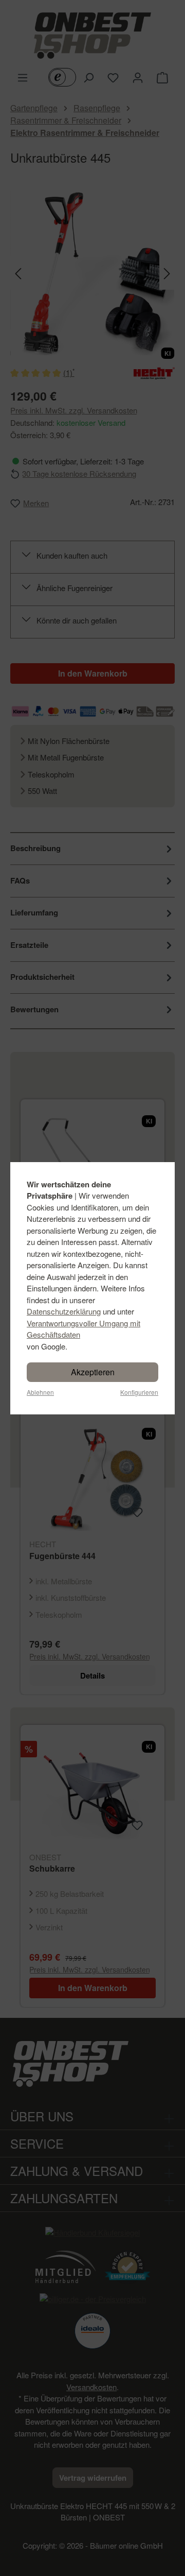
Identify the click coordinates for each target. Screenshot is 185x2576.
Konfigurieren (139, 1392)
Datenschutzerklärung (64, 1311)
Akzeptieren (93, 1372)
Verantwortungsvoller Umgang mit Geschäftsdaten (84, 1329)
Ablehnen (40, 1392)
